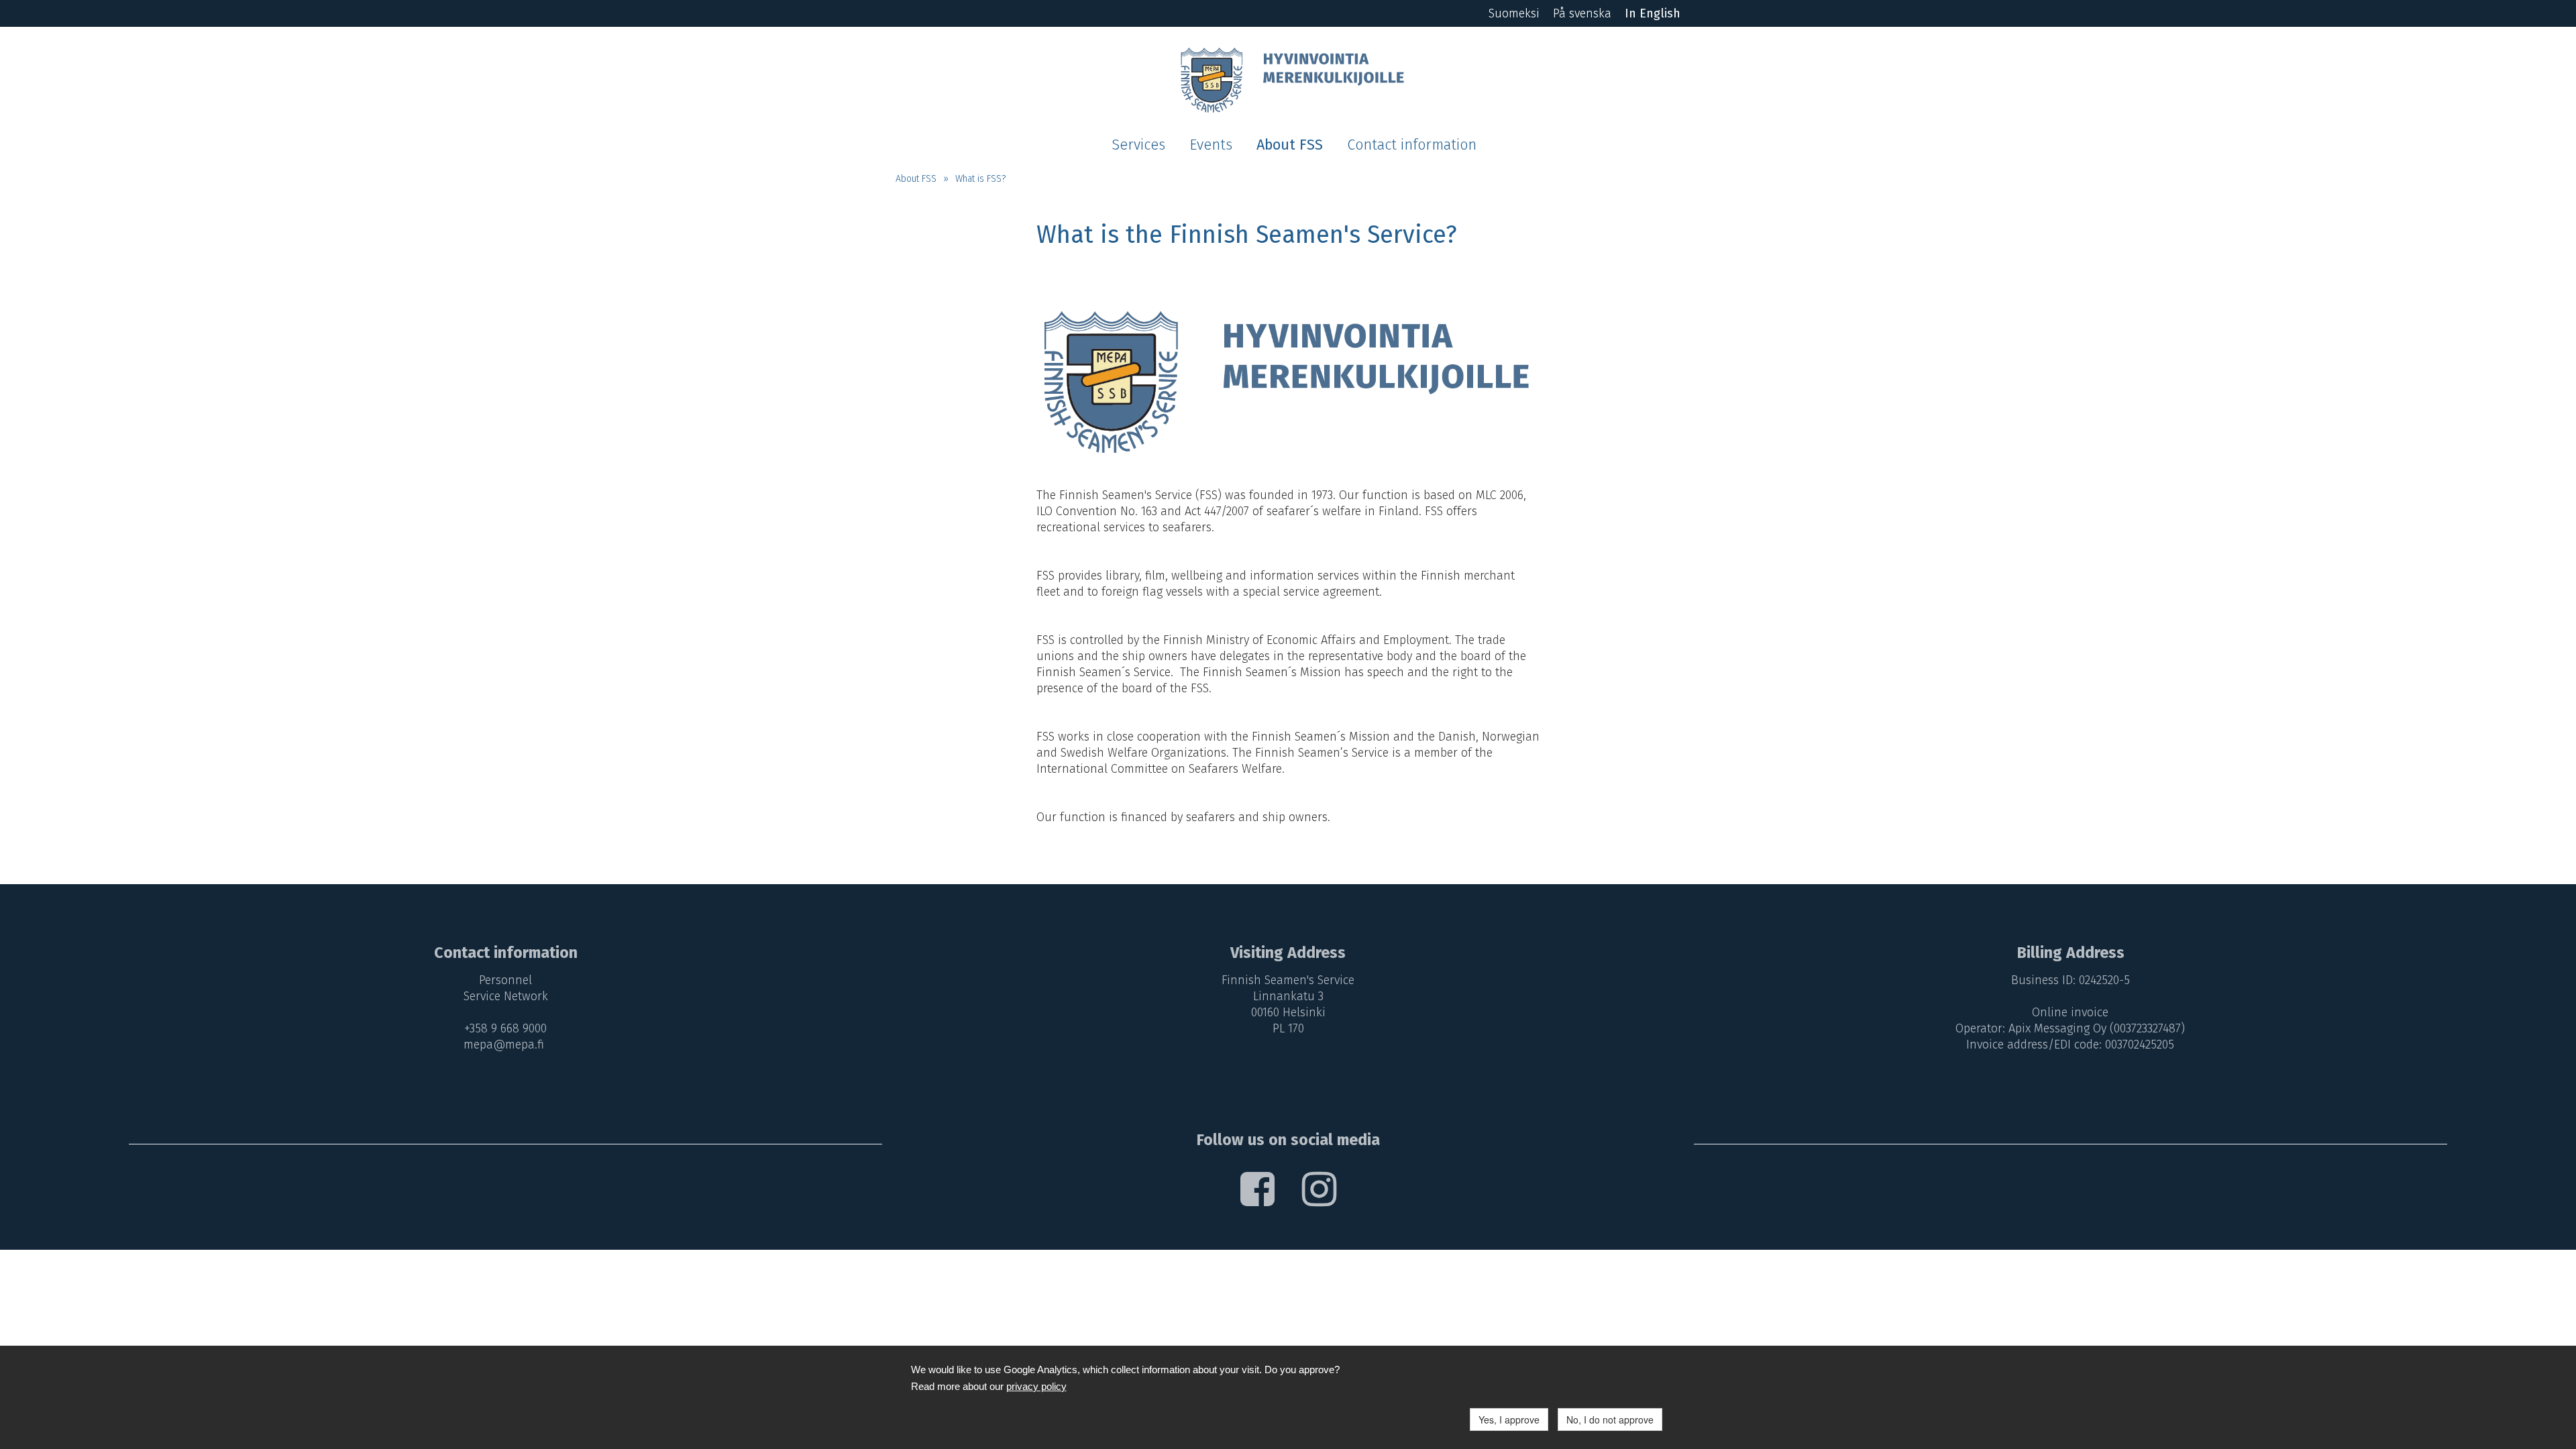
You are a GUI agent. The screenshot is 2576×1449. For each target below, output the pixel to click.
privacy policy (1036, 1386)
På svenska (1582, 13)
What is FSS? (980, 179)
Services (1138, 145)
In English (1653, 13)
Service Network (506, 996)
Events (1211, 145)
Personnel (505, 980)
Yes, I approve (1509, 1419)
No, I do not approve (1610, 1419)
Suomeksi (1514, 13)
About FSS (1290, 145)
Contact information (1412, 145)
